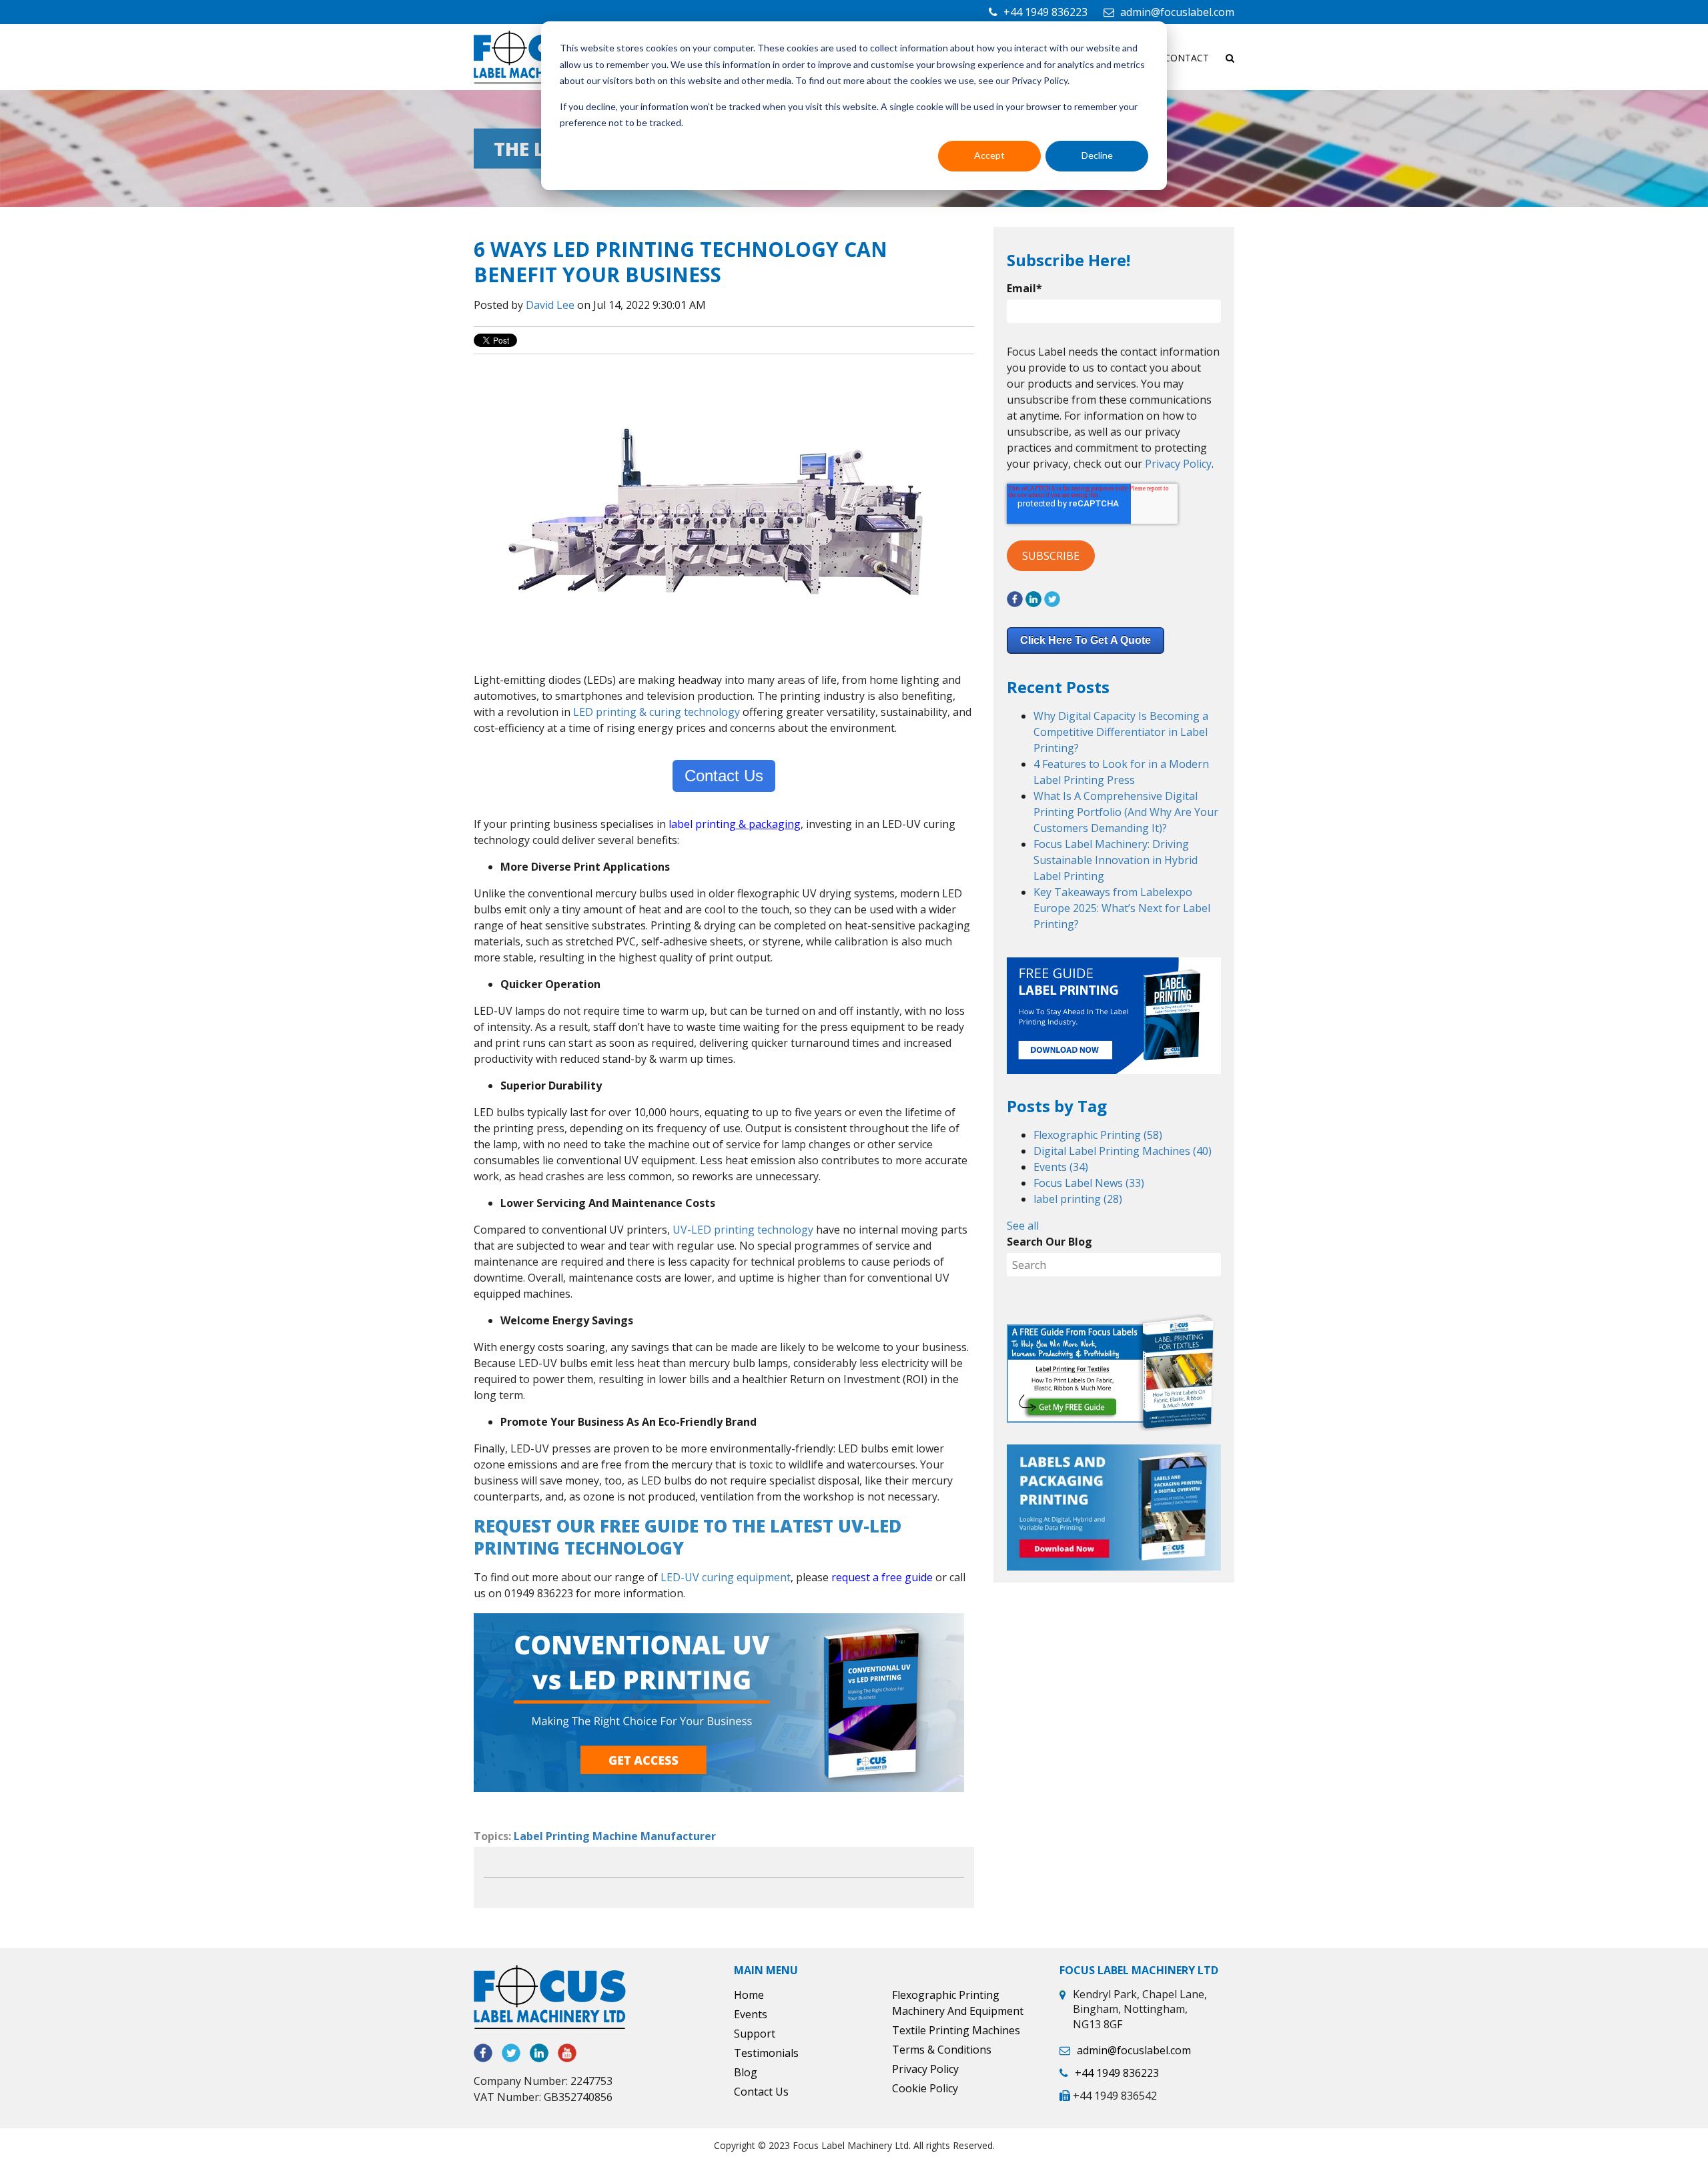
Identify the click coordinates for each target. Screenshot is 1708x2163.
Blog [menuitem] (746, 2072)
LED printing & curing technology (657, 712)
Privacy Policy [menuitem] (925, 2069)
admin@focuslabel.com (1177, 12)
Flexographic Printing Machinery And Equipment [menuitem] (958, 2003)
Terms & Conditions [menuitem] (942, 2050)
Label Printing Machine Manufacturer (615, 1836)
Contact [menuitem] (1187, 58)
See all (1023, 1226)
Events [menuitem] (751, 2014)
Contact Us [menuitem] (761, 2092)
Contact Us (724, 776)
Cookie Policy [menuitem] (925, 2088)
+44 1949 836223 (1045, 12)
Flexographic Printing (1098, 1135)
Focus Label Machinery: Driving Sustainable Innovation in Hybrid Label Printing (1116, 860)
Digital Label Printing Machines (1123, 1151)
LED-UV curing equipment (726, 1577)
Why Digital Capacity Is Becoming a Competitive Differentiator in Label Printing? (1121, 732)
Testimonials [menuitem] (766, 2053)
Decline (1097, 155)
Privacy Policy (1178, 464)
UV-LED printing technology (743, 1230)
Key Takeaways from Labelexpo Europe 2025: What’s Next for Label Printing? (1122, 908)
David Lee (550, 305)
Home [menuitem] (749, 1995)
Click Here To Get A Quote (1086, 640)
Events (1061, 1167)
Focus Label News (1089, 1183)
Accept (989, 155)
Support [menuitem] (755, 2034)
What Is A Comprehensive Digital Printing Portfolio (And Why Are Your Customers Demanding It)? (1126, 812)
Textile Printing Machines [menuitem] (956, 2030)
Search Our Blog (1049, 1242)
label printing (1078, 1199)
